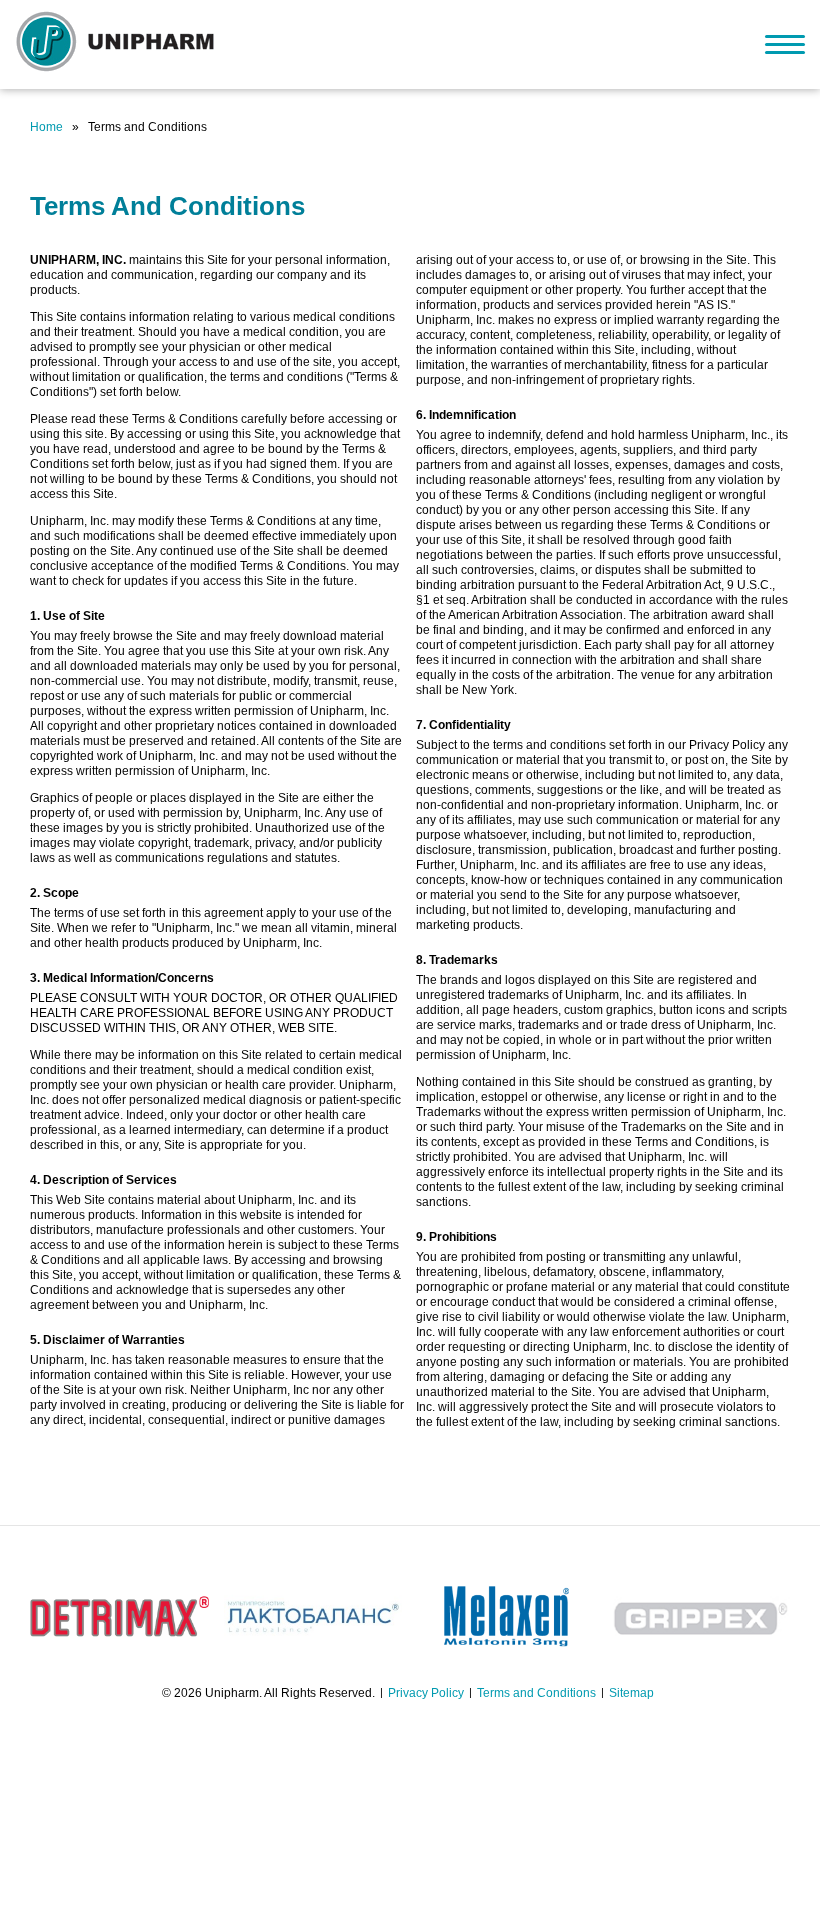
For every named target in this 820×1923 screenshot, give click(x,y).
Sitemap (631, 1693)
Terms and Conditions (536, 1693)
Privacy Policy (426, 1693)
